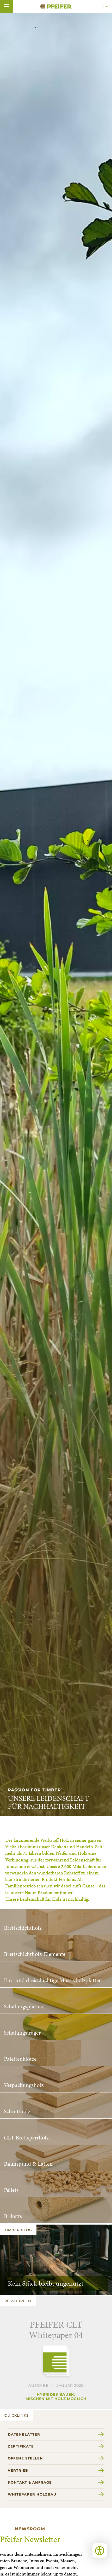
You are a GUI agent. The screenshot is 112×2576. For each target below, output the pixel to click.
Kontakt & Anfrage (30, 2482)
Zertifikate (21, 2446)
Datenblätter (24, 2434)
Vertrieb (18, 2470)
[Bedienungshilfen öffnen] (100, 2550)
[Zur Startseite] (56, 6)
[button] (7, 6)
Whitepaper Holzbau (32, 2494)
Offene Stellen (25, 2458)
